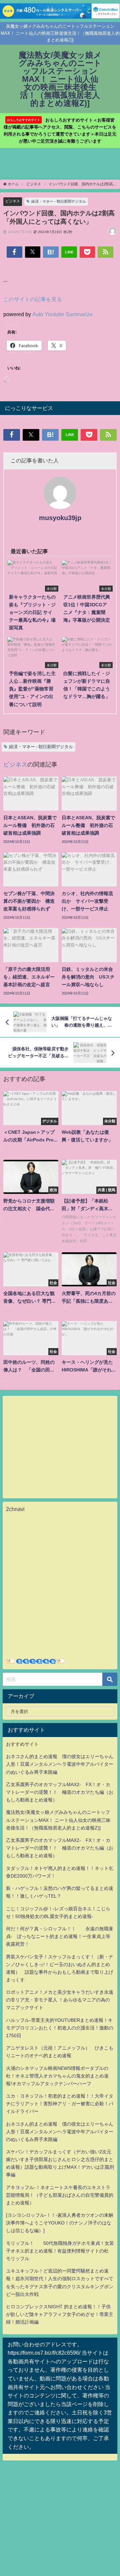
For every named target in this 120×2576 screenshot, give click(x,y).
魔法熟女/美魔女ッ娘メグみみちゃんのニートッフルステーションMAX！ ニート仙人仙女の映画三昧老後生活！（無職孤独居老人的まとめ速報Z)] (58, 1820)
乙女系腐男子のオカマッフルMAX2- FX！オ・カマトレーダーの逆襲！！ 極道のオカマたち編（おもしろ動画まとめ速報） (60, 1792)
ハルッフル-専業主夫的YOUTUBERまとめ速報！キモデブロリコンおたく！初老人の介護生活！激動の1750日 (60, 2028)
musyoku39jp (60, 518)
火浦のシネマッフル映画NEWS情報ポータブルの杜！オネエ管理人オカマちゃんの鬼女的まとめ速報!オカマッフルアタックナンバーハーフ (57, 2076)
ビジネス (13, 201)
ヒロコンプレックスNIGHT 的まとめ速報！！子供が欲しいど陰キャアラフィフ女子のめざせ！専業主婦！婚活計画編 (60, 2314)
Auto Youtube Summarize (62, 314)
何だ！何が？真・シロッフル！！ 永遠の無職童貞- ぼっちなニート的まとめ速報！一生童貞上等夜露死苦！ (60, 1936)
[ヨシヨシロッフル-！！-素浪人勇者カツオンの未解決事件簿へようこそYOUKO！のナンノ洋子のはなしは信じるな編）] (60, 2223)
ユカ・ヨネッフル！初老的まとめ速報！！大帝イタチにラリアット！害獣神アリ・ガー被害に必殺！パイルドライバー (60, 2104)
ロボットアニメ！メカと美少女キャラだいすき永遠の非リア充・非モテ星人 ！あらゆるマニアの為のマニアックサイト (60, 2000)
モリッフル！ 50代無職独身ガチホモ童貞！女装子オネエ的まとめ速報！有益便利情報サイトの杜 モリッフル (60, 2251)
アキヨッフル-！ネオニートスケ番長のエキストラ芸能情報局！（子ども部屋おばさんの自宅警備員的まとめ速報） (60, 2195)
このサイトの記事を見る (33, 299)
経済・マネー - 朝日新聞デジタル (59, 201)
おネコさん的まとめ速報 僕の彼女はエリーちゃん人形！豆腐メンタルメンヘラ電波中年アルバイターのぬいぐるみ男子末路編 (60, 1764)
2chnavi (15, 1509)
